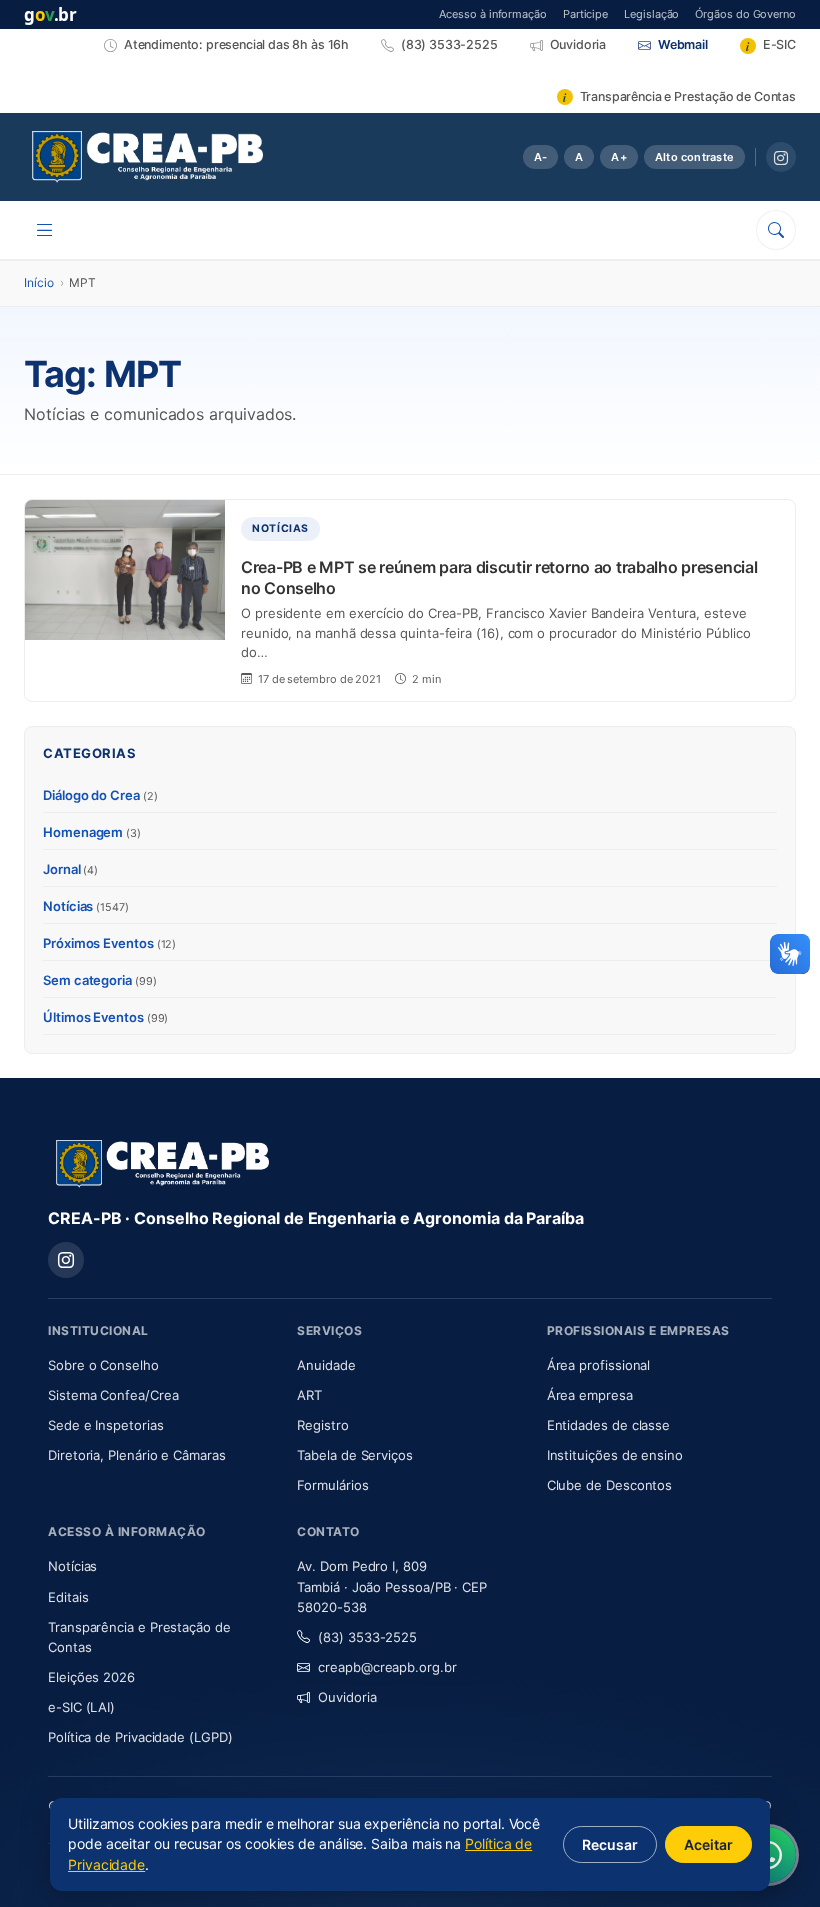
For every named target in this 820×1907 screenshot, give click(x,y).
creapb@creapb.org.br (387, 1667)
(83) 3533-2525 (367, 1637)
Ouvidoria (347, 1697)
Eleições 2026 (91, 1677)
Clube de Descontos (610, 1485)
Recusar (610, 1844)
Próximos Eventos (109, 943)
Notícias (86, 906)
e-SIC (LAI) (81, 1707)
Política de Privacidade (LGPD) (140, 1737)
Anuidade (385, 1364)
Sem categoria (100, 980)
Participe (585, 13)
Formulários (332, 1485)
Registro (322, 1425)
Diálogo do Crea (100, 795)
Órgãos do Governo (745, 13)
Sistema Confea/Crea (160, 1394)
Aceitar (708, 1844)
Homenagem (92, 832)
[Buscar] (776, 230)
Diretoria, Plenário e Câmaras (160, 1454)
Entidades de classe (608, 1425)
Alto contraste (694, 157)
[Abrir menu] (45, 230)
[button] (790, 954)
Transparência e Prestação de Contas (139, 1637)
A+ (618, 157)
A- (540, 157)
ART (368, 1394)
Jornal (70, 869)
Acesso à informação (492, 13)
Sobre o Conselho (160, 1364)
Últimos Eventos (105, 1017)
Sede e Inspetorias (106, 1425)
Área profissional (599, 1365)
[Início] (147, 157)
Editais (68, 1597)
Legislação (651, 13)
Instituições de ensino (615, 1455)
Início (39, 282)
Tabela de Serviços (355, 1455)
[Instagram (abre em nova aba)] (781, 157)
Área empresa (590, 1395)
